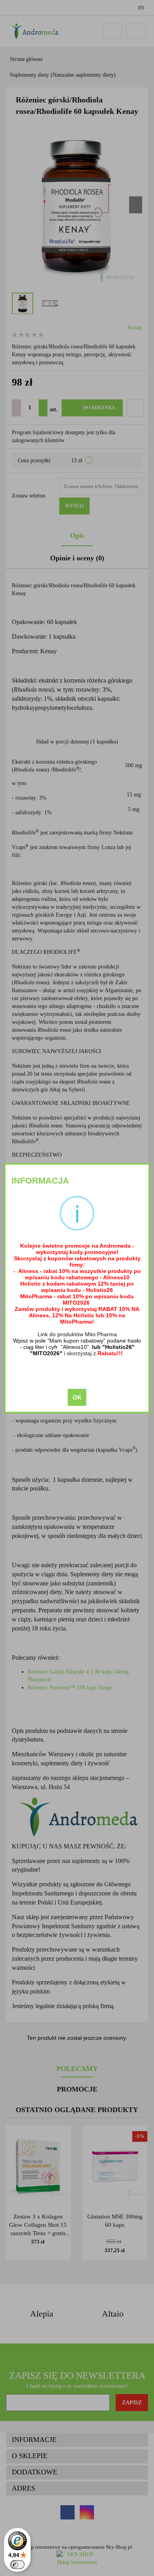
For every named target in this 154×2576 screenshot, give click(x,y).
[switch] (17, 2565)
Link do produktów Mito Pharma (77, 1334)
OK (77, 1397)
